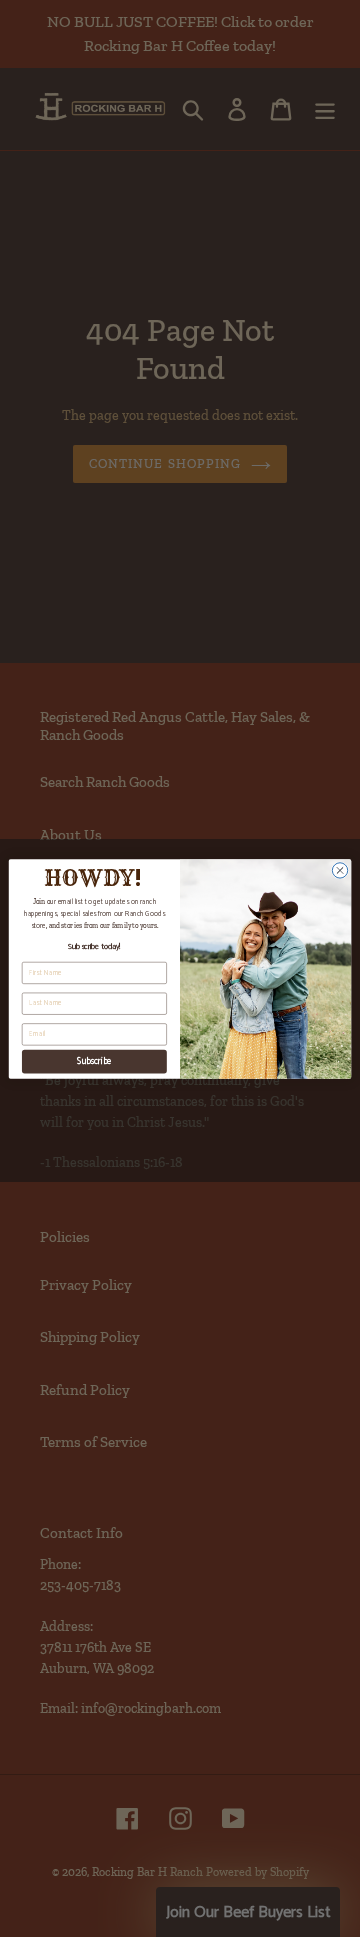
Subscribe (94, 1060)
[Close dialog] (339, 869)
